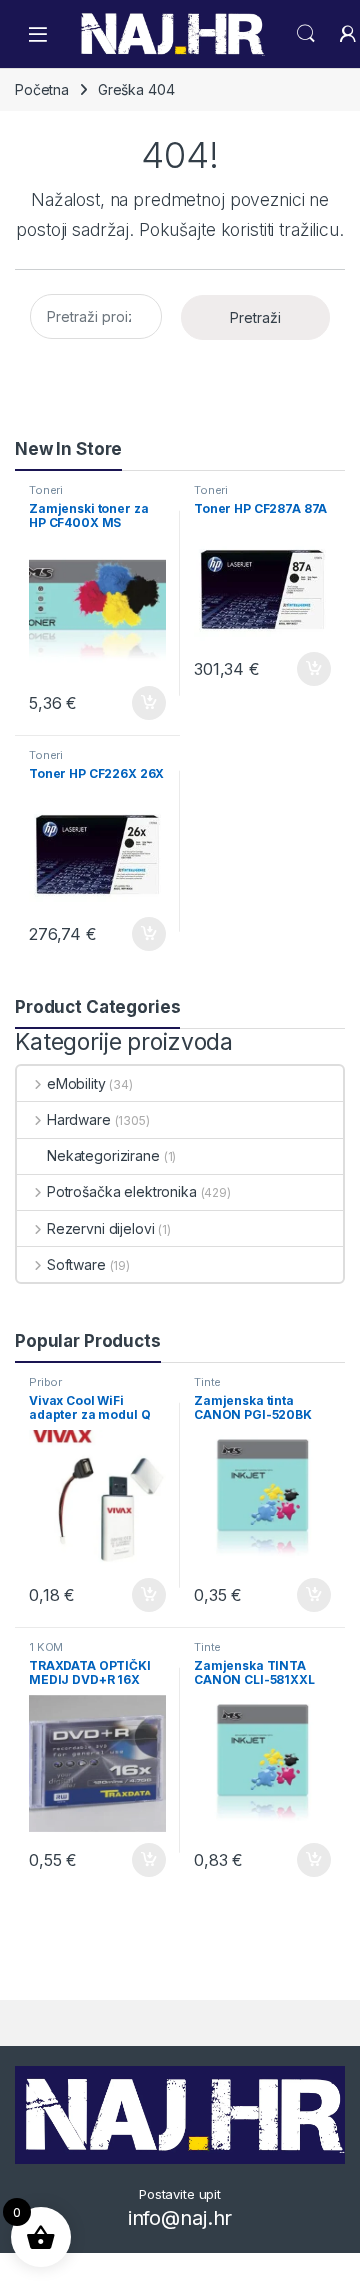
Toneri (46, 490)
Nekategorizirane (103, 1155)
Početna (42, 89)
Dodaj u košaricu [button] (138, 703)
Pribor (45, 1382)
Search (306, 34)
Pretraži (255, 317)
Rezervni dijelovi (100, 1228)
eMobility (76, 1083)
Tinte (207, 1382)
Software (76, 1264)
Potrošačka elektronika (122, 1191)
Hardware (79, 1119)
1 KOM (46, 1647)
